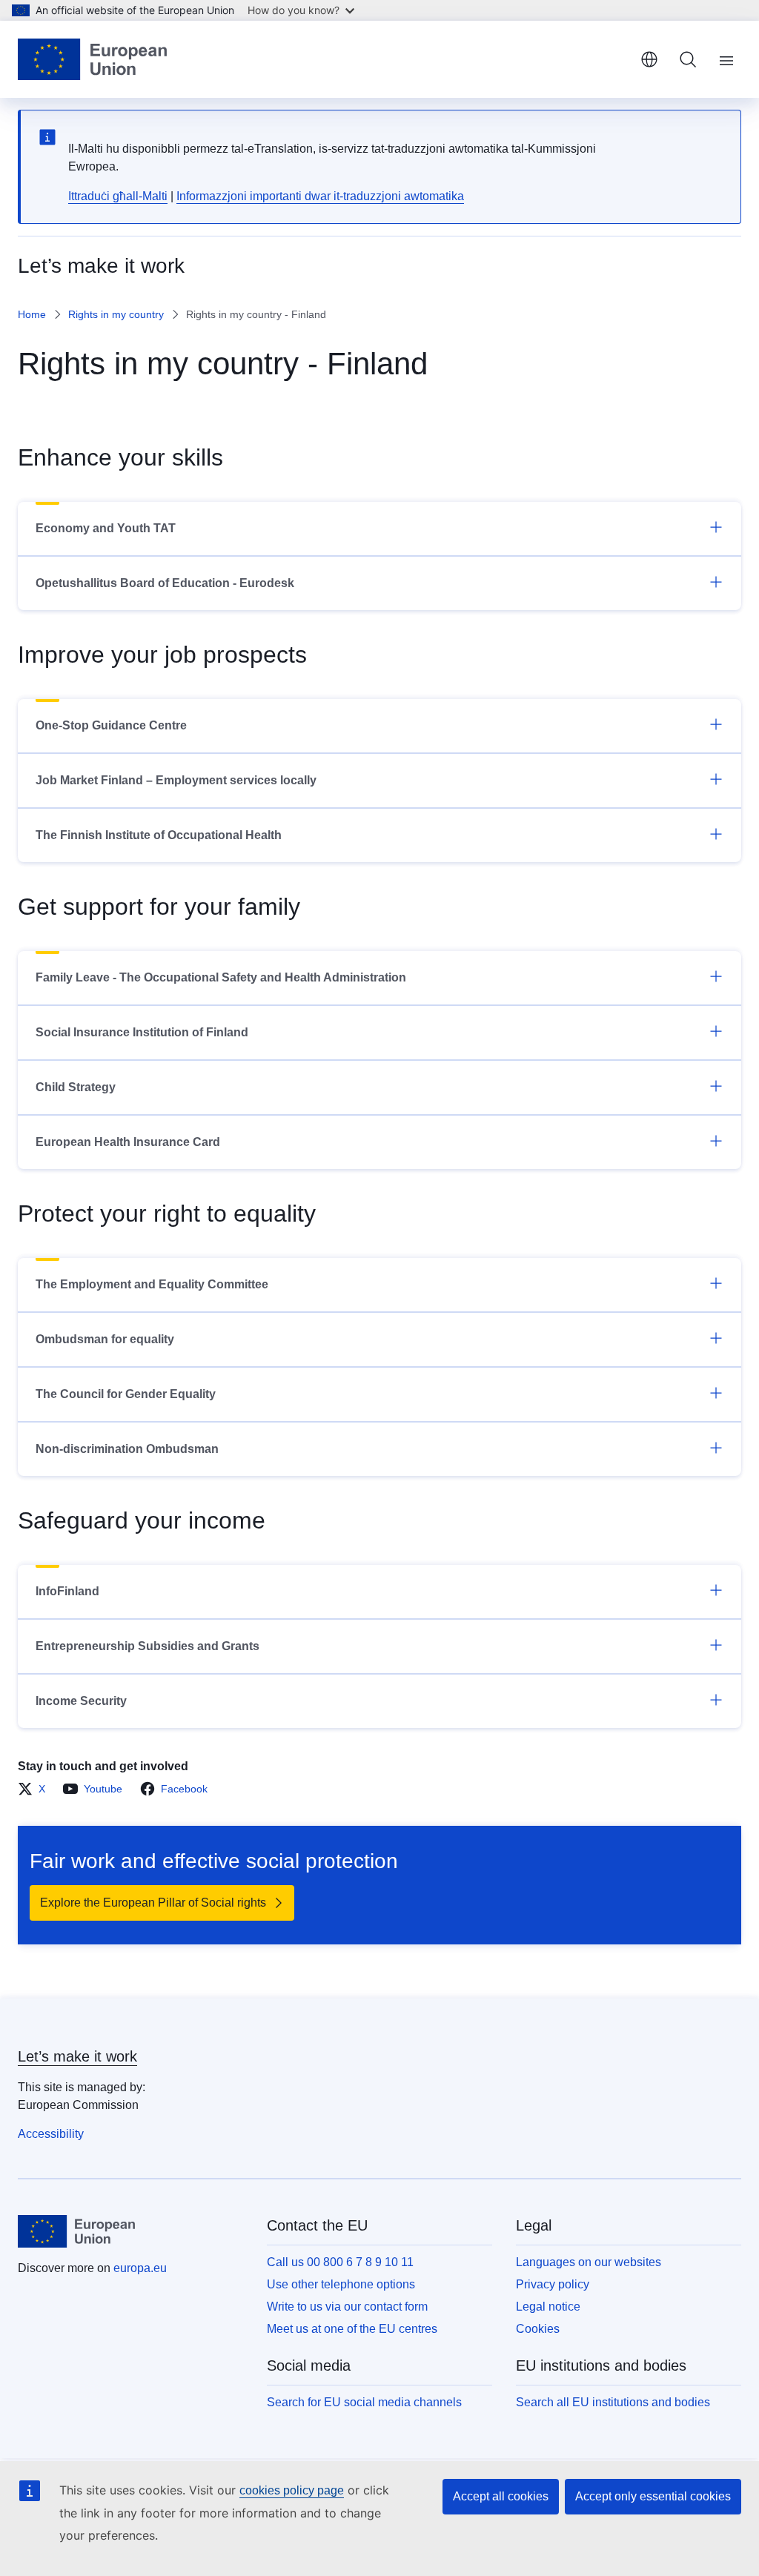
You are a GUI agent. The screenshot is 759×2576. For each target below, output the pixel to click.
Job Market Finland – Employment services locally (176, 780)
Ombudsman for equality (105, 1339)
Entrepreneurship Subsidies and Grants (148, 1646)
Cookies (538, 2329)
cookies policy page (292, 2490)
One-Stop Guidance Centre (111, 725)
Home (32, 314)
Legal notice (548, 2307)
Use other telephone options (341, 2284)
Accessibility (51, 2134)
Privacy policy (553, 2284)
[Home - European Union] (92, 59)
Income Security (81, 1701)
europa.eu (140, 2268)
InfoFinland (67, 1591)
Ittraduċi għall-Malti (118, 196)
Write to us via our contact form (347, 2307)
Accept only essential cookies (653, 2496)
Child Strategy (76, 1087)
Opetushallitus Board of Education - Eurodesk (165, 583)
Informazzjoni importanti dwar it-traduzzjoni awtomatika (320, 196)
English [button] (649, 59)
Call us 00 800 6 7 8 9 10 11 (340, 2262)
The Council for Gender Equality (126, 1394)
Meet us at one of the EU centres (352, 2329)
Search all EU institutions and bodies (613, 2402)
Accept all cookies (501, 2496)
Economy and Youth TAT (106, 528)
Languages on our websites (589, 2262)
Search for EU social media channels (364, 2402)
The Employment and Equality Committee (152, 1284)
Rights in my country (116, 314)
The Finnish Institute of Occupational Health (159, 835)
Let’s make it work (77, 2056)
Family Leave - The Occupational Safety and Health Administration (221, 977)
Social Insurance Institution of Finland (142, 1032)
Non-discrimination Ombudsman (127, 1449)
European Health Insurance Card (128, 1142)
